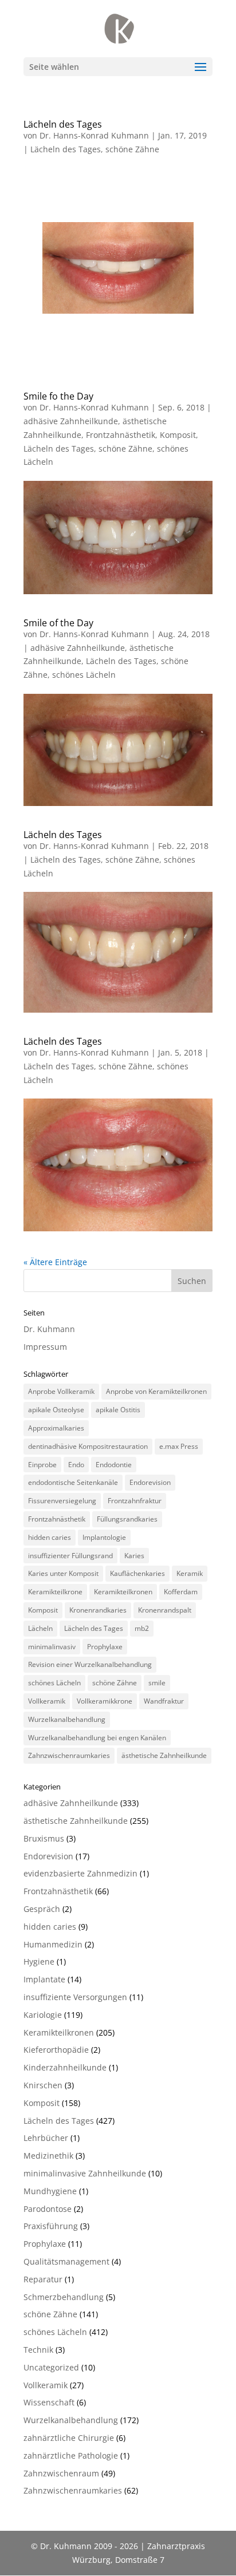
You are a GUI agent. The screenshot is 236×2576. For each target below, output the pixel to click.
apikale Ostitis (118, 1410)
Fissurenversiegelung (62, 1501)
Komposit (178, 435)
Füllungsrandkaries (127, 1519)
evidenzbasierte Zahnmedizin (80, 1873)
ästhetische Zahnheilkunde (164, 1755)
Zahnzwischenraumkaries (69, 1755)
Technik (38, 2350)
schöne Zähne (132, 149)
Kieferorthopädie (56, 2050)
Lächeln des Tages (63, 124)
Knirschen (43, 2085)
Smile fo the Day (58, 396)
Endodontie (114, 1465)
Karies (134, 1556)
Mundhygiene (50, 2191)
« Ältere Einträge (55, 1262)
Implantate (44, 1979)
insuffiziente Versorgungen (75, 1997)
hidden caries (50, 1537)
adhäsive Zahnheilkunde (71, 421)
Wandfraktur (164, 1701)
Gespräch (42, 1909)
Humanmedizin (53, 1944)
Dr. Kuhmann (49, 1329)
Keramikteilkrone (55, 1592)
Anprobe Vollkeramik (61, 1391)
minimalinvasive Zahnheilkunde (85, 2173)
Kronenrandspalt (165, 1610)
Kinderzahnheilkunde (65, 2067)
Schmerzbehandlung (64, 2297)
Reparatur (43, 2279)
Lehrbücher (46, 2138)
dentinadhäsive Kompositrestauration (88, 1446)
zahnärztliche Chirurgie (69, 2438)
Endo (76, 1465)
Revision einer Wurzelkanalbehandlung (90, 1664)
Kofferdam (181, 1592)
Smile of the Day (58, 623)
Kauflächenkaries (137, 1573)
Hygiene (39, 1961)
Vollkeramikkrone (105, 1701)
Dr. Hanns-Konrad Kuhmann (94, 135)
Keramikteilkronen (123, 1592)
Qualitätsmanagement (66, 2261)
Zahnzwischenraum (61, 2473)
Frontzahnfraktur (135, 1501)
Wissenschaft (49, 2402)
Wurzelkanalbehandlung (67, 1719)
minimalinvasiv (52, 1647)
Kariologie (43, 2015)
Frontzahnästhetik (121, 435)
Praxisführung (51, 2226)
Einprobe (42, 1465)
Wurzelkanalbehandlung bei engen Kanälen (97, 1738)
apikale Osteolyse (56, 1410)
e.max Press (179, 1446)
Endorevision (150, 1482)
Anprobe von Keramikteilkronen (156, 1391)
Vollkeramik (47, 1701)
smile (157, 1683)
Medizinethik (48, 2156)
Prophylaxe (105, 1647)
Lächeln (40, 1628)
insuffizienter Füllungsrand (70, 1556)
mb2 (142, 1628)
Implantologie (104, 1537)
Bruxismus (44, 1838)
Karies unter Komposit (63, 1573)
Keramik (190, 1573)
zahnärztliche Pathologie (71, 2456)
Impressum (45, 1347)
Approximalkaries (56, 1428)
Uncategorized (51, 2367)
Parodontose (48, 2209)
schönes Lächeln (84, 675)
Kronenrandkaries (98, 1610)
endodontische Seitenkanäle (73, 1482)
